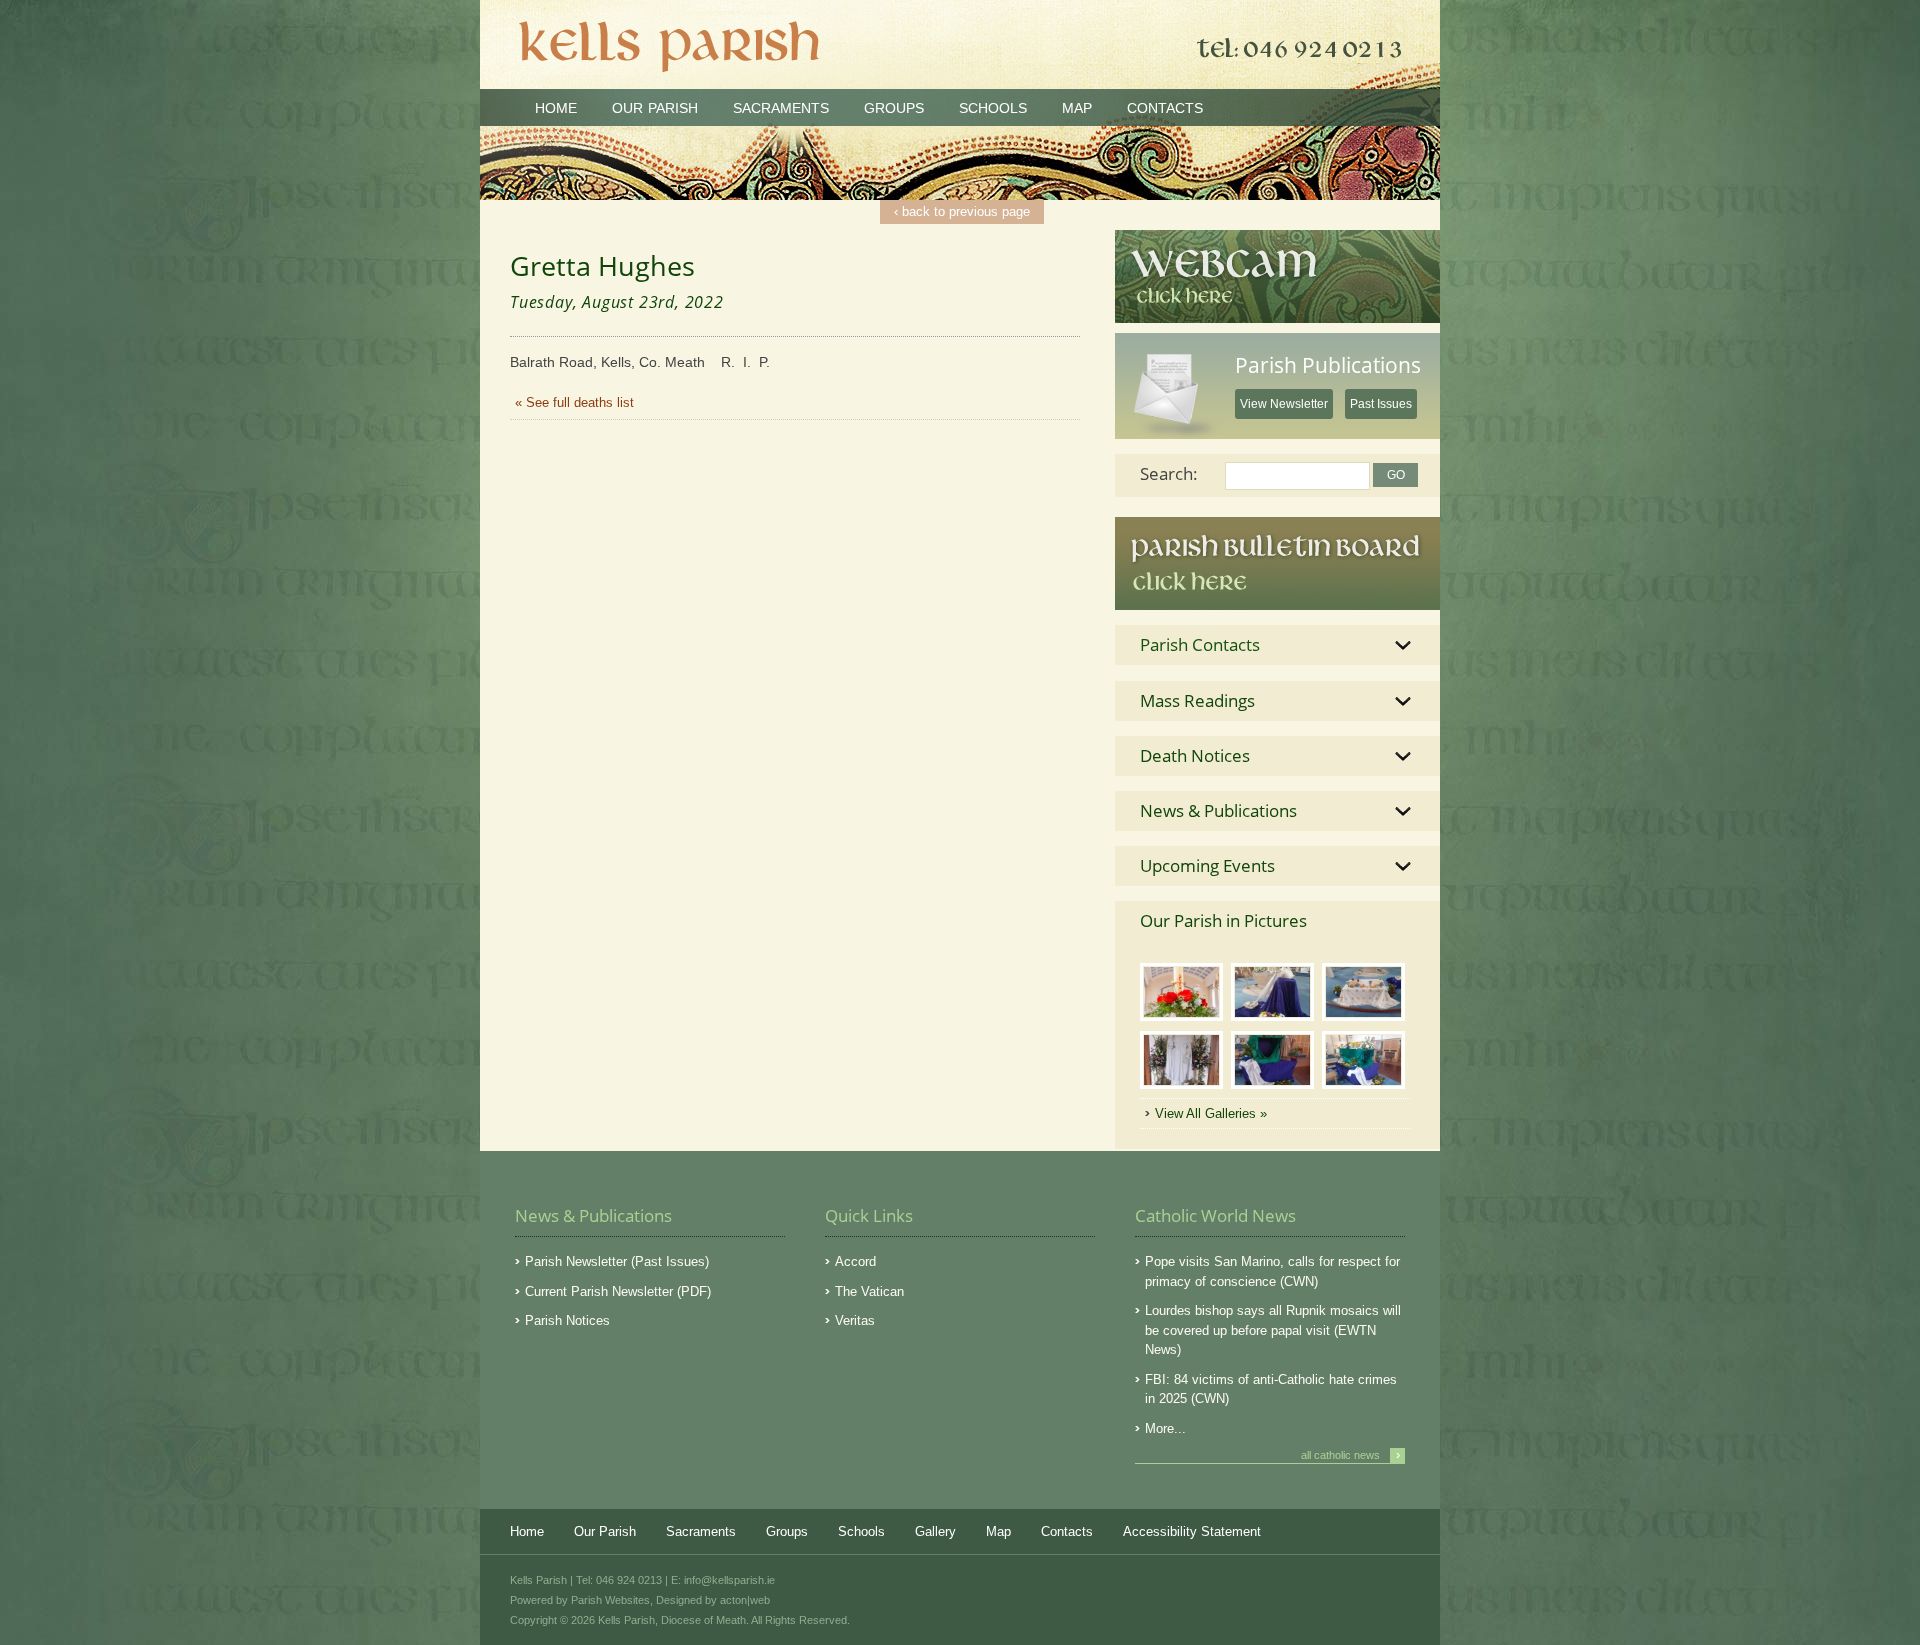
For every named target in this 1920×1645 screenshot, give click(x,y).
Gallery (935, 1531)
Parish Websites (610, 1600)
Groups (894, 108)
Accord (855, 1261)
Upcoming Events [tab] (1207, 865)
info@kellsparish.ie (729, 1580)
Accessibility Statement (1192, 1531)
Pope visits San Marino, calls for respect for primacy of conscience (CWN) (1272, 1271)
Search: (1169, 473)
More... (1165, 1428)
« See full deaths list (574, 402)
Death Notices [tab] (1195, 755)
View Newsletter (1284, 404)
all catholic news (1350, 1455)
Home (556, 108)
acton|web (745, 1600)
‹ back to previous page (962, 211)
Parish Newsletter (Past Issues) (617, 1261)
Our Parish (655, 108)
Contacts (1165, 108)
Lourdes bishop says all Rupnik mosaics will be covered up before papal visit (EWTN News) (1273, 1330)
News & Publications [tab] (1218, 810)
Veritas (855, 1320)
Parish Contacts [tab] (1200, 644)
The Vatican (869, 1291)
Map (1077, 108)
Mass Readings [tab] (1197, 700)
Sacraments (781, 108)
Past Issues (1381, 404)
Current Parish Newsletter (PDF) (618, 1291)
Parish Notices (567, 1320)
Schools (993, 108)
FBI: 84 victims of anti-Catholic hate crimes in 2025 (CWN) (1271, 1389)
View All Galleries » (1211, 1113)
